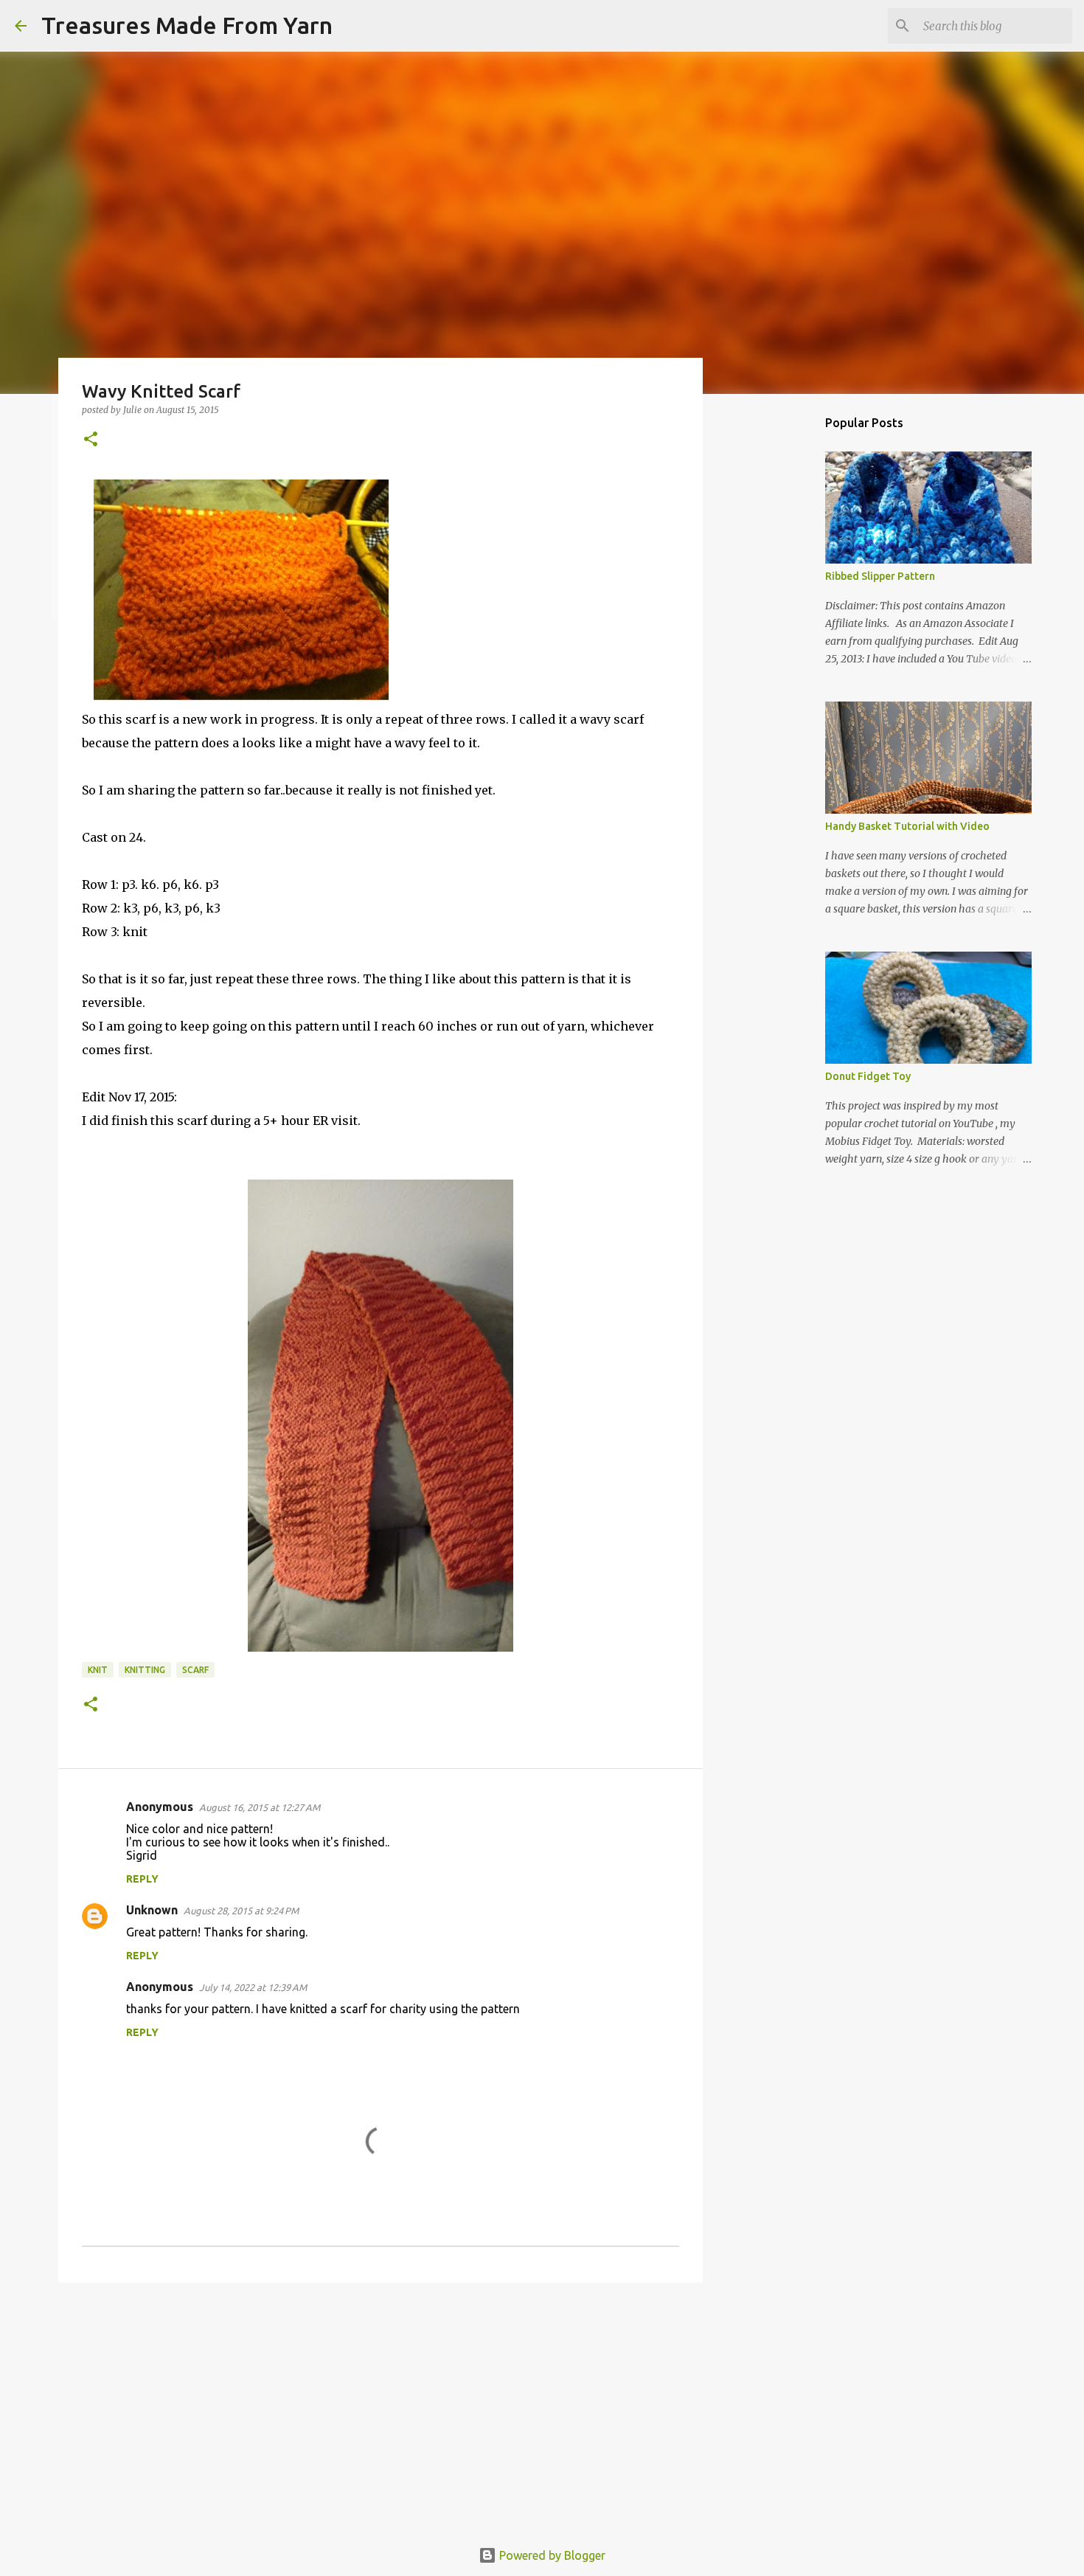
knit (98, 1670)
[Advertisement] (381, 2408)
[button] (91, 440)
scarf (195, 1670)
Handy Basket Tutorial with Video (907, 826)
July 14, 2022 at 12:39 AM (253, 1987)
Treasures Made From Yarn (187, 25)
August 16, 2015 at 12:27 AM (260, 1807)
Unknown (152, 1910)
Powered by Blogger (551, 2555)
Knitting (145, 1670)
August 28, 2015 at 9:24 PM (241, 1911)
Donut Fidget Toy (868, 1076)
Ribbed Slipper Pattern (880, 576)
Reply (142, 1879)
